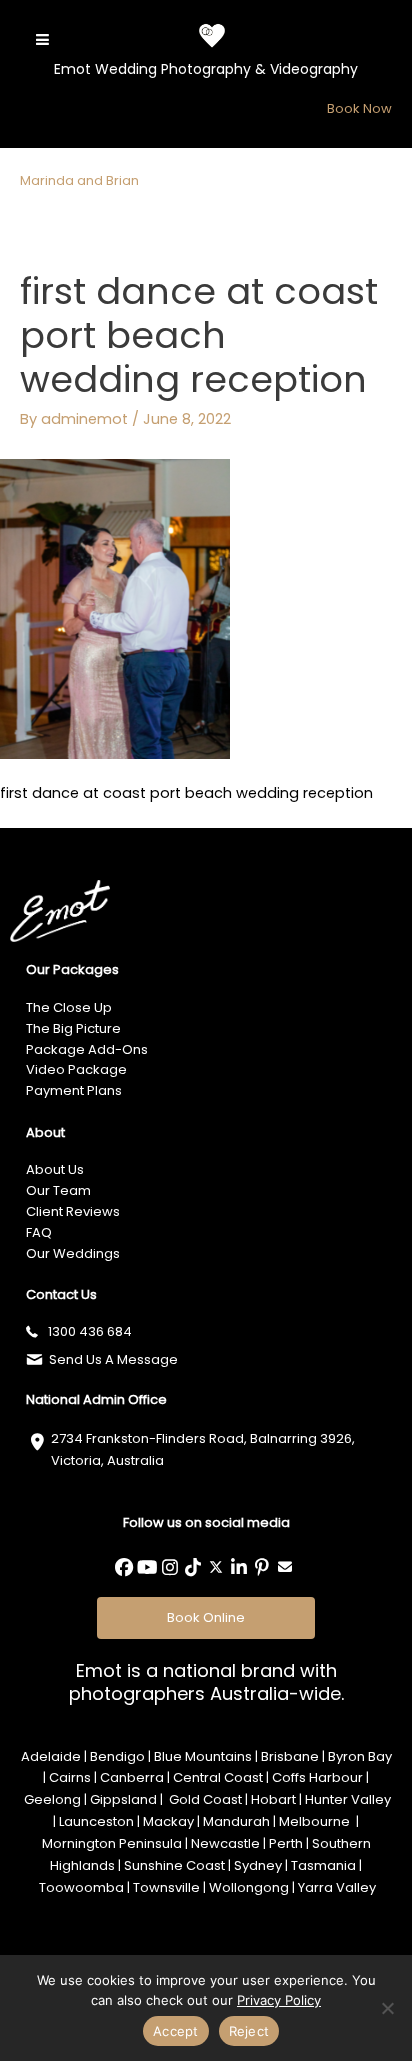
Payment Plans (74, 1090)
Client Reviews (73, 1211)
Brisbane (290, 1756)
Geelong (52, 1799)
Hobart (273, 1799)
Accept (176, 2031)
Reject (249, 2031)
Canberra (132, 1777)
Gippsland (123, 1799)
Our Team (58, 1190)
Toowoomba (81, 1887)
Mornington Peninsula (112, 1843)
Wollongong (249, 1887)
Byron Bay (360, 1756)
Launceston (96, 1821)
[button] (124, 1567)
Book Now (359, 108)
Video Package (76, 1069)
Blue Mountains (203, 1756)
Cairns (70, 1777)
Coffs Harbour (317, 1777)
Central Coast (218, 1777)
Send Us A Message (113, 1359)
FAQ (39, 1232)
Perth (286, 1843)
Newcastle (225, 1843)
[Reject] (387, 2008)
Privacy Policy (279, 2000)
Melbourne (316, 1821)
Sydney (258, 1865)
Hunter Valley (348, 1799)
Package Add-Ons (87, 1049)
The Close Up (69, 1007)
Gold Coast (204, 1799)
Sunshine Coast (174, 1865)
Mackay (168, 1821)
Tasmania (323, 1865)
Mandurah (236, 1821)
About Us (55, 1169)
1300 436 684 (90, 1331)
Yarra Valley (337, 1887)
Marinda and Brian (79, 180)
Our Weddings (73, 1253)
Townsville (166, 1887)
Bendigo (117, 1756)
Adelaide (51, 1756)
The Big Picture (73, 1028)
